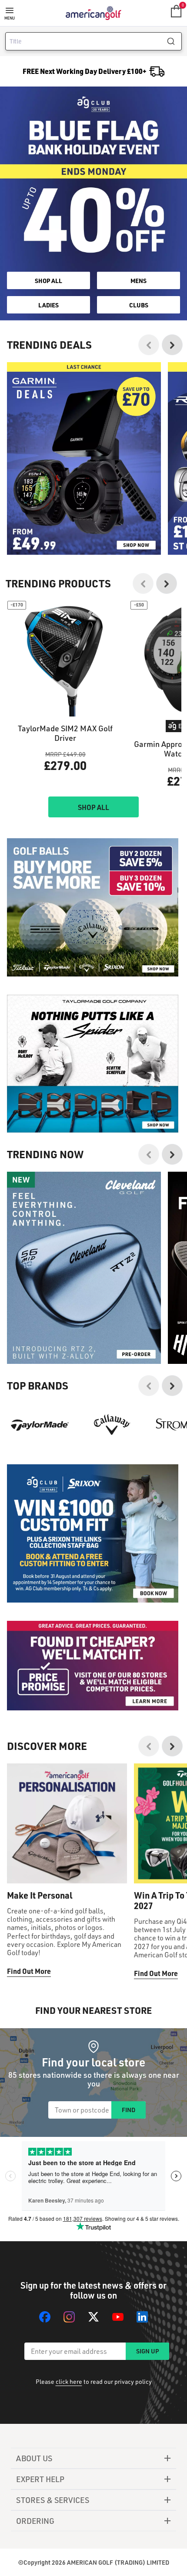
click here (69, 2381)
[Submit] (174, 41)
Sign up (147, 2351)
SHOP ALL (48, 280)
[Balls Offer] (93, 907)
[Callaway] (112, 1425)
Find (129, 2110)
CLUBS (139, 305)
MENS (139, 280)
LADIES (48, 305)
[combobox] (93, 41)
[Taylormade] (40, 1425)
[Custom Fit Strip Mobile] (93, 1533)
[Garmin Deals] (84, 458)
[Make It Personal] (67, 1823)
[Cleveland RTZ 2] (84, 1268)
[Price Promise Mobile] (93, 1666)
